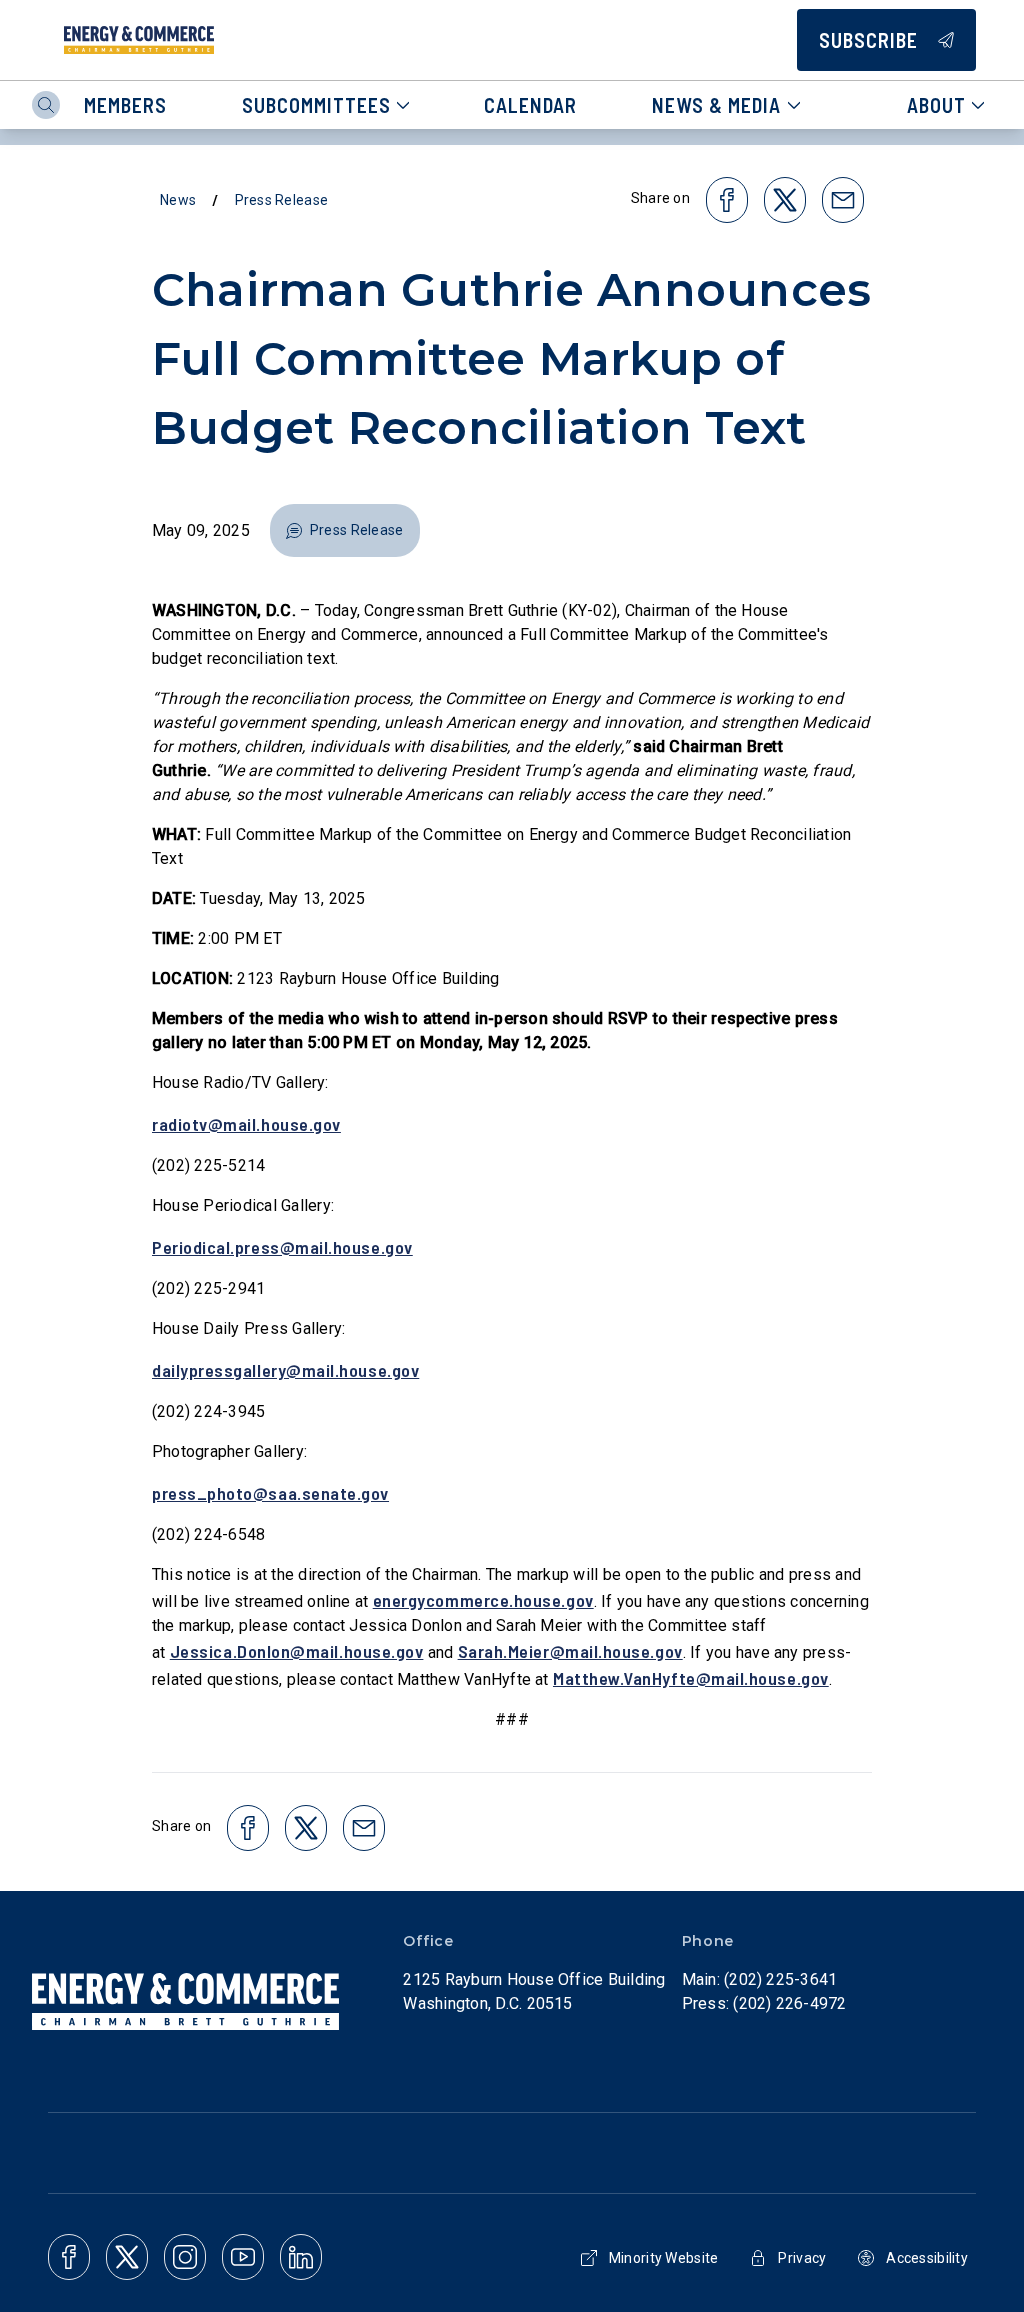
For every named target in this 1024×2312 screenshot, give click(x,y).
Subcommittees (316, 105)
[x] (127, 2257)
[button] (345, 530)
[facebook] (69, 2257)
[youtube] (243, 2257)
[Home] (139, 40)
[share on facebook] (727, 200)
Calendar (530, 105)
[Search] (46, 105)
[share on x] (785, 200)
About (936, 105)
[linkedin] (301, 2257)
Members (125, 105)
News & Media (716, 105)
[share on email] (843, 200)
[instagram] (185, 2257)
